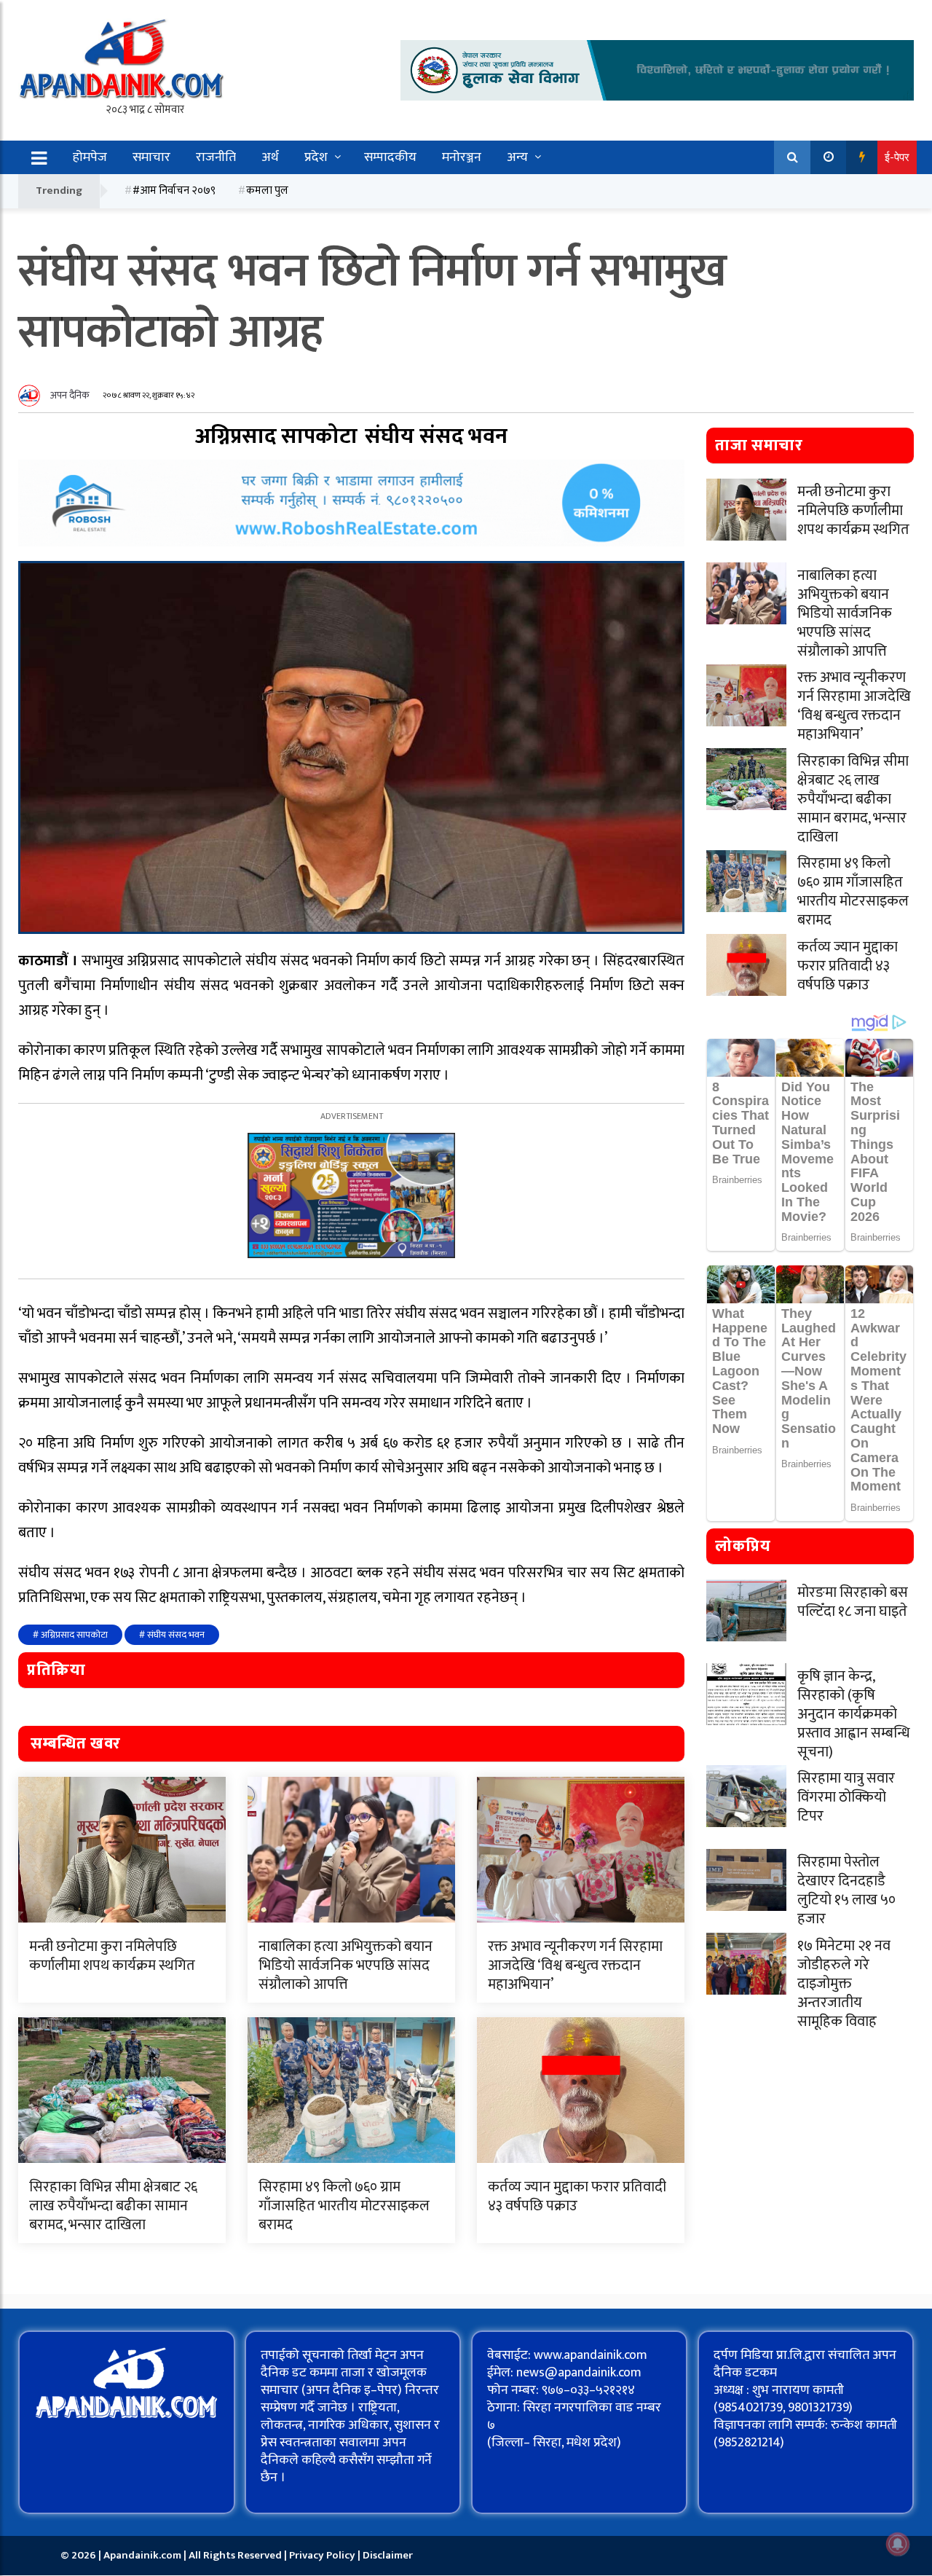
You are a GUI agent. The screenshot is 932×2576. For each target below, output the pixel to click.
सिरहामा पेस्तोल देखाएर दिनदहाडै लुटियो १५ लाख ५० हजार (846, 1890)
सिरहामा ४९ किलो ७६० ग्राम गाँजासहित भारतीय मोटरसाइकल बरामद (344, 2206)
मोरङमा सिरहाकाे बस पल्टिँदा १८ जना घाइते (853, 1602)
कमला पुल (267, 191)
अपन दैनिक (70, 395)
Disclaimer (388, 2555)
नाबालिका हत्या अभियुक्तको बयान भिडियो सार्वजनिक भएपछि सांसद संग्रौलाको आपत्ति (345, 1966)
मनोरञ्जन (462, 157)
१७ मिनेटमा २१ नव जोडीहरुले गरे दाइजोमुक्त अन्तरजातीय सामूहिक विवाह (844, 1984)
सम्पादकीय (390, 157)
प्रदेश (316, 157)
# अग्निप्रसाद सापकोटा (70, 1635)
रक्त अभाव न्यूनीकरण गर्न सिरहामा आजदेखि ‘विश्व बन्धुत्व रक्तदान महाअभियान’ (575, 1966)
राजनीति (216, 157)
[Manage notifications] (898, 2544)
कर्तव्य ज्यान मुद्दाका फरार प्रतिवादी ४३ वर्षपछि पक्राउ (577, 2196)
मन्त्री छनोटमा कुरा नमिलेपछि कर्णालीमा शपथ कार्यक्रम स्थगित (112, 1956)
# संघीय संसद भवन (172, 1635)
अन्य (517, 157)
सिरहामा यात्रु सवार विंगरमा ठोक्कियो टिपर (846, 1797)
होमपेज (90, 157)
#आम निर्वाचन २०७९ (174, 191)
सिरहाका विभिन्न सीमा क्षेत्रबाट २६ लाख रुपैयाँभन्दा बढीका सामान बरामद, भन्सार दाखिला (113, 2206)
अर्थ (270, 157)
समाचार (151, 157)
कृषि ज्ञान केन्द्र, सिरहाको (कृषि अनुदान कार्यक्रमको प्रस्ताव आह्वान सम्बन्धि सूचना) (854, 1714)
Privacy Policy (323, 2555)
